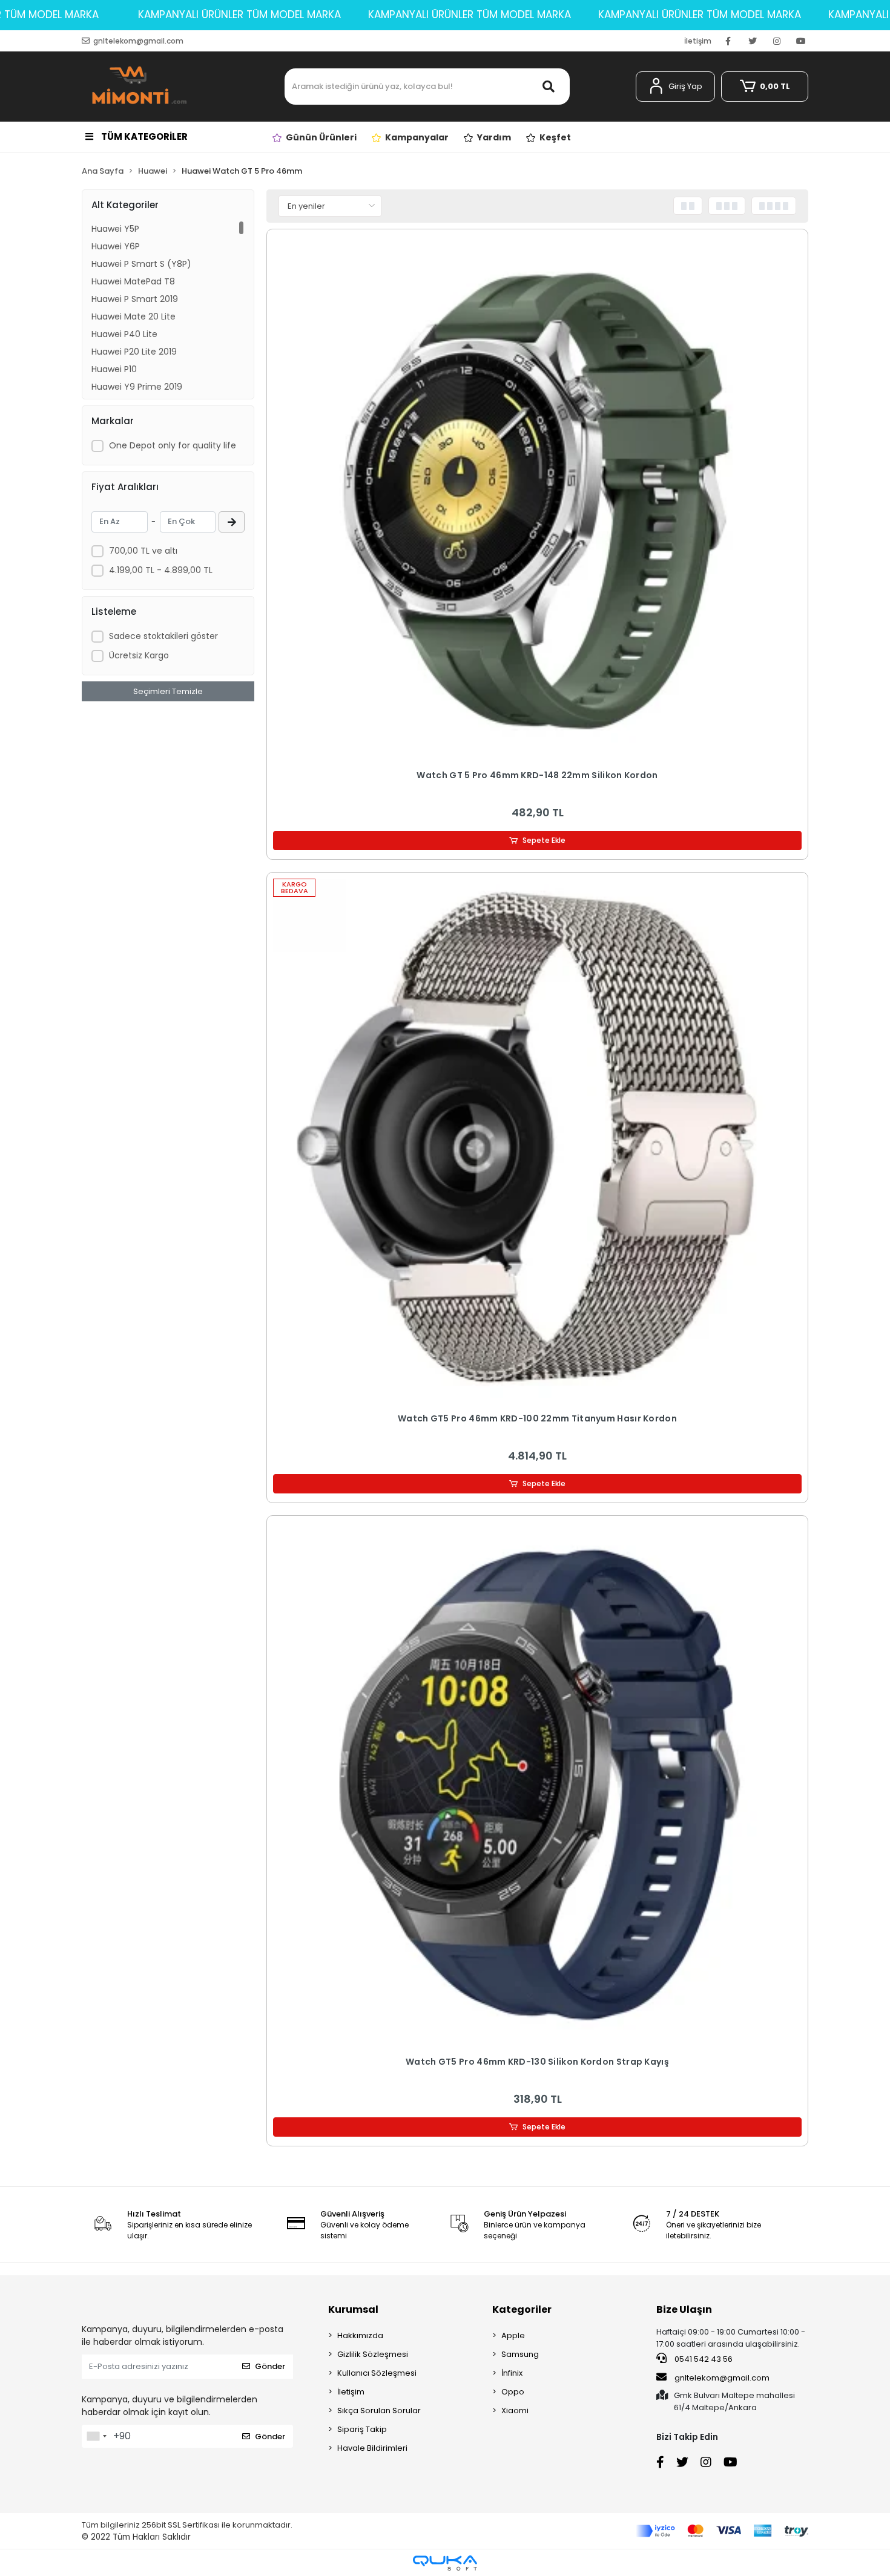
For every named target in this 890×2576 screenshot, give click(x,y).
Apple (513, 2335)
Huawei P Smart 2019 (135, 299)
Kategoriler (522, 2309)
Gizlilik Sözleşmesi (373, 2354)
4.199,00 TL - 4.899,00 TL (161, 570)
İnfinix (512, 2373)
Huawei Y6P (116, 246)
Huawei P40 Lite (124, 334)
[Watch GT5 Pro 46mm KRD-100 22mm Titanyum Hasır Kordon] (537, 1143)
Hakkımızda (360, 2335)
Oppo (513, 2392)
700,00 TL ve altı (143, 551)
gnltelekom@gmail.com (722, 2378)
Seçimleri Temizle (168, 691)
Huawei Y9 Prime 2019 (137, 387)
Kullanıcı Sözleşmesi (377, 2373)
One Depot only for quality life (173, 445)
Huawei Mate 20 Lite (133, 316)
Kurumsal (353, 2309)
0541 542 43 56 (703, 2359)
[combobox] (96, 2436)
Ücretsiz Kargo (139, 655)
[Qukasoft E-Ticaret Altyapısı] (445, 2563)
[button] (675, 87)
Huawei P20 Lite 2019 (134, 352)
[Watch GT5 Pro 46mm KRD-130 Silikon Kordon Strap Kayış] (537, 1786)
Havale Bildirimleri (372, 2448)
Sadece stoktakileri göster (163, 636)
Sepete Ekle (544, 840)
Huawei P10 (114, 369)
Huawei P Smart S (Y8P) (141, 264)
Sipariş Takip (362, 2429)
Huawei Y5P (115, 229)
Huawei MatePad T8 (133, 281)
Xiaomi (515, 2410)
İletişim (698, 41)
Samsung (520, 2354)
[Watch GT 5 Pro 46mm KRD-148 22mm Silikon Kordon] (537, 500)
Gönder (270, 2366)
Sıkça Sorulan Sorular (379, 2410)
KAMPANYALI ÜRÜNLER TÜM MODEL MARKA (239, 15)
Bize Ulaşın (684, 2309)
